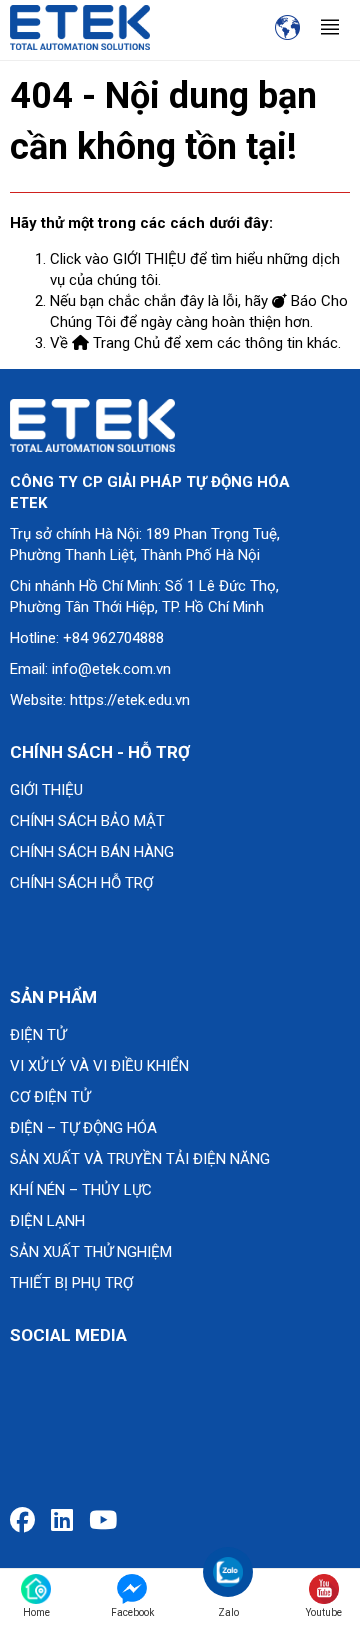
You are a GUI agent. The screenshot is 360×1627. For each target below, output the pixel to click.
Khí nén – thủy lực (81, 1190)
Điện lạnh (47, 1221)
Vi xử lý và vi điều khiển (99, 1066)
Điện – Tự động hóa (83, 1128)
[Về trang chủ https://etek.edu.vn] (80, 27)
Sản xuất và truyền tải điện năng (140, 1159)
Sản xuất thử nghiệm (91, 1252)
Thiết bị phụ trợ (71, 1283)
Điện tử (38, 1035)
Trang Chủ (124, 343)
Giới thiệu (46, 790)
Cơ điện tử (50, 1097)
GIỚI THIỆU (149, 259)
